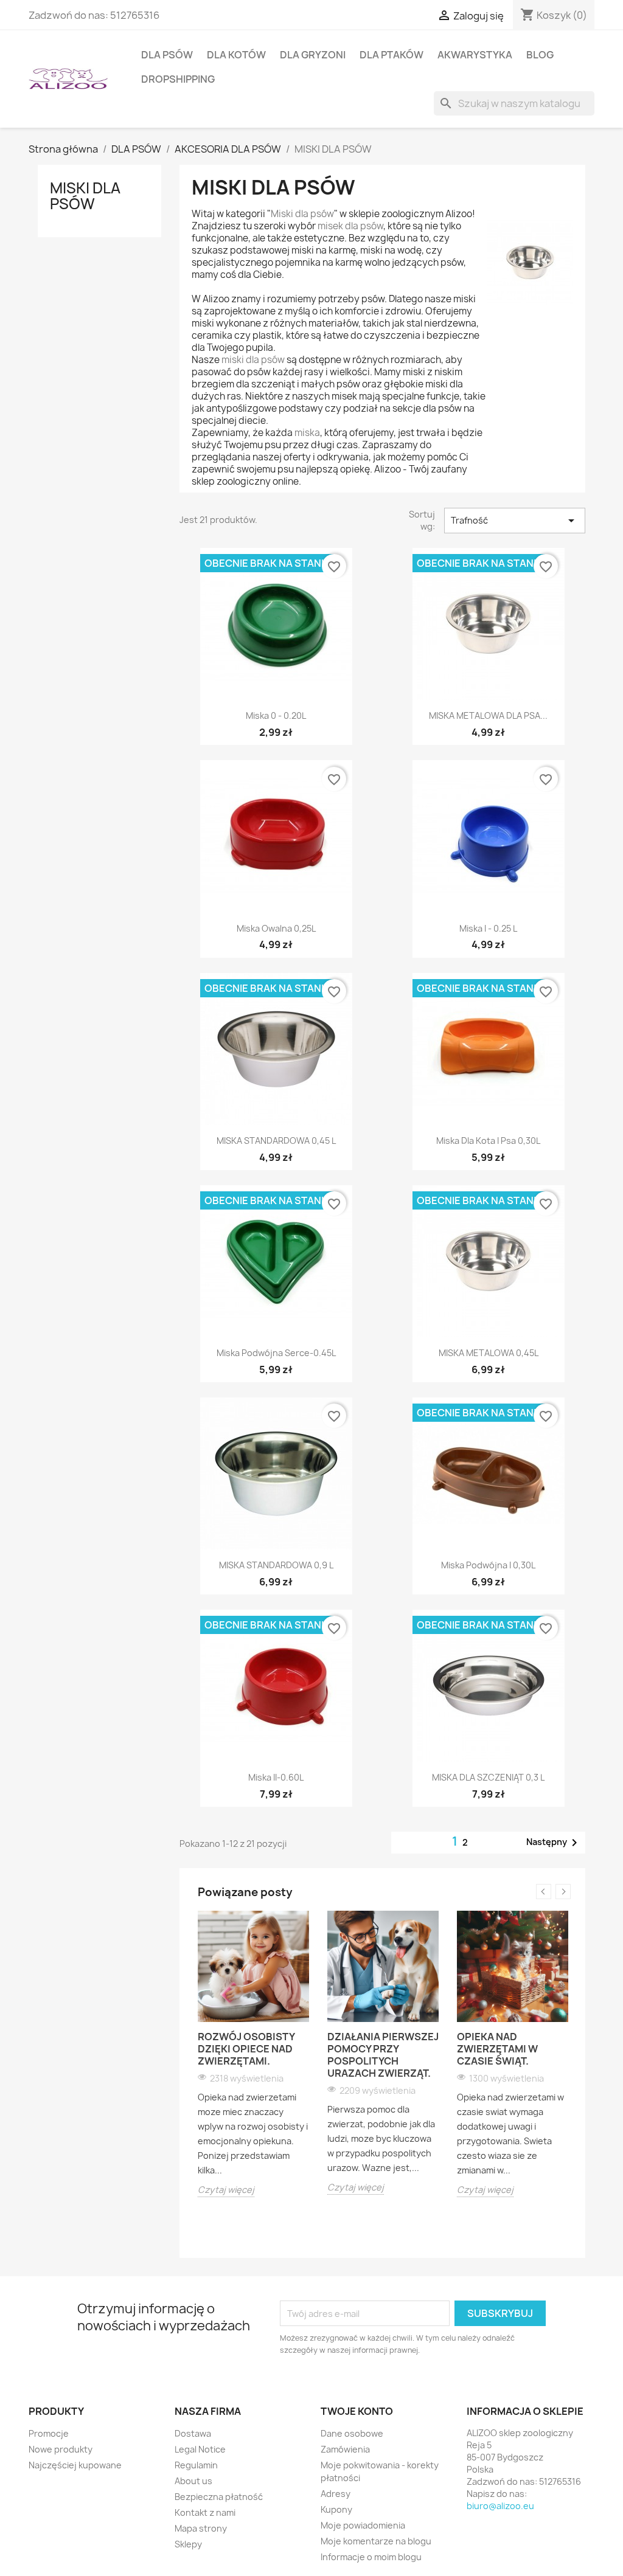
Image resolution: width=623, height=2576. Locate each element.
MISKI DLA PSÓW (85, 196)
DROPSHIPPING (178, 79)
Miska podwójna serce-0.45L (276, 1353)
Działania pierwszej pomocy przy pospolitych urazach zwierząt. (383, 2055)
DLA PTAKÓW (392, 55)
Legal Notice (200, 2449)
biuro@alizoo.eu (500, 2506)
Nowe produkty (61, 2449)
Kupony (336, 2509)
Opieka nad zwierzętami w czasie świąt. (497, 2049)
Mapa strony (201, 2528)
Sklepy (188, 2544)
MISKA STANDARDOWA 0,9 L (276, 1565)
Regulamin (196, 2465)
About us (193, 2481)
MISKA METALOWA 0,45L (489, 1353)
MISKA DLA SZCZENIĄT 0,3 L (488, 1777)
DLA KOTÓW (236, 55)
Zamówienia (345, 2449)
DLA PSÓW (167, 55)
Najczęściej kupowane (75, 2465)
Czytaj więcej (226, 2190)
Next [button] (563, 1892)
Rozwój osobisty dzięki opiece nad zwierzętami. (246, 2049)
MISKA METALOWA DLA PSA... (488, 715)
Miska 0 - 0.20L (276, 715)
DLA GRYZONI (313, 55)
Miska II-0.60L (276, 1777)
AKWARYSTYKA (475, 55)
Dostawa (193, 2433)
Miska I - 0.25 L (488, 928)
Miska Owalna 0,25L (276, 928)
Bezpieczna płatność (219, 2497)
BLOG (540, 55)
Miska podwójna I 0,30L (488, 1565)
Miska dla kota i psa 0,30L (488, 1141)
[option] (253, 2054)
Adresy (336, 2494)
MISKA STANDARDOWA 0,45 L (276, 1141)
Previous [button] (544, 1892)
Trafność (515, 521)
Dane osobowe (352, 2433)
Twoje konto (357, 2411)
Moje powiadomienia (363, 2525)
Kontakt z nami (205, 2512)
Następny (554, 1843)
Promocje (49, 2433)
